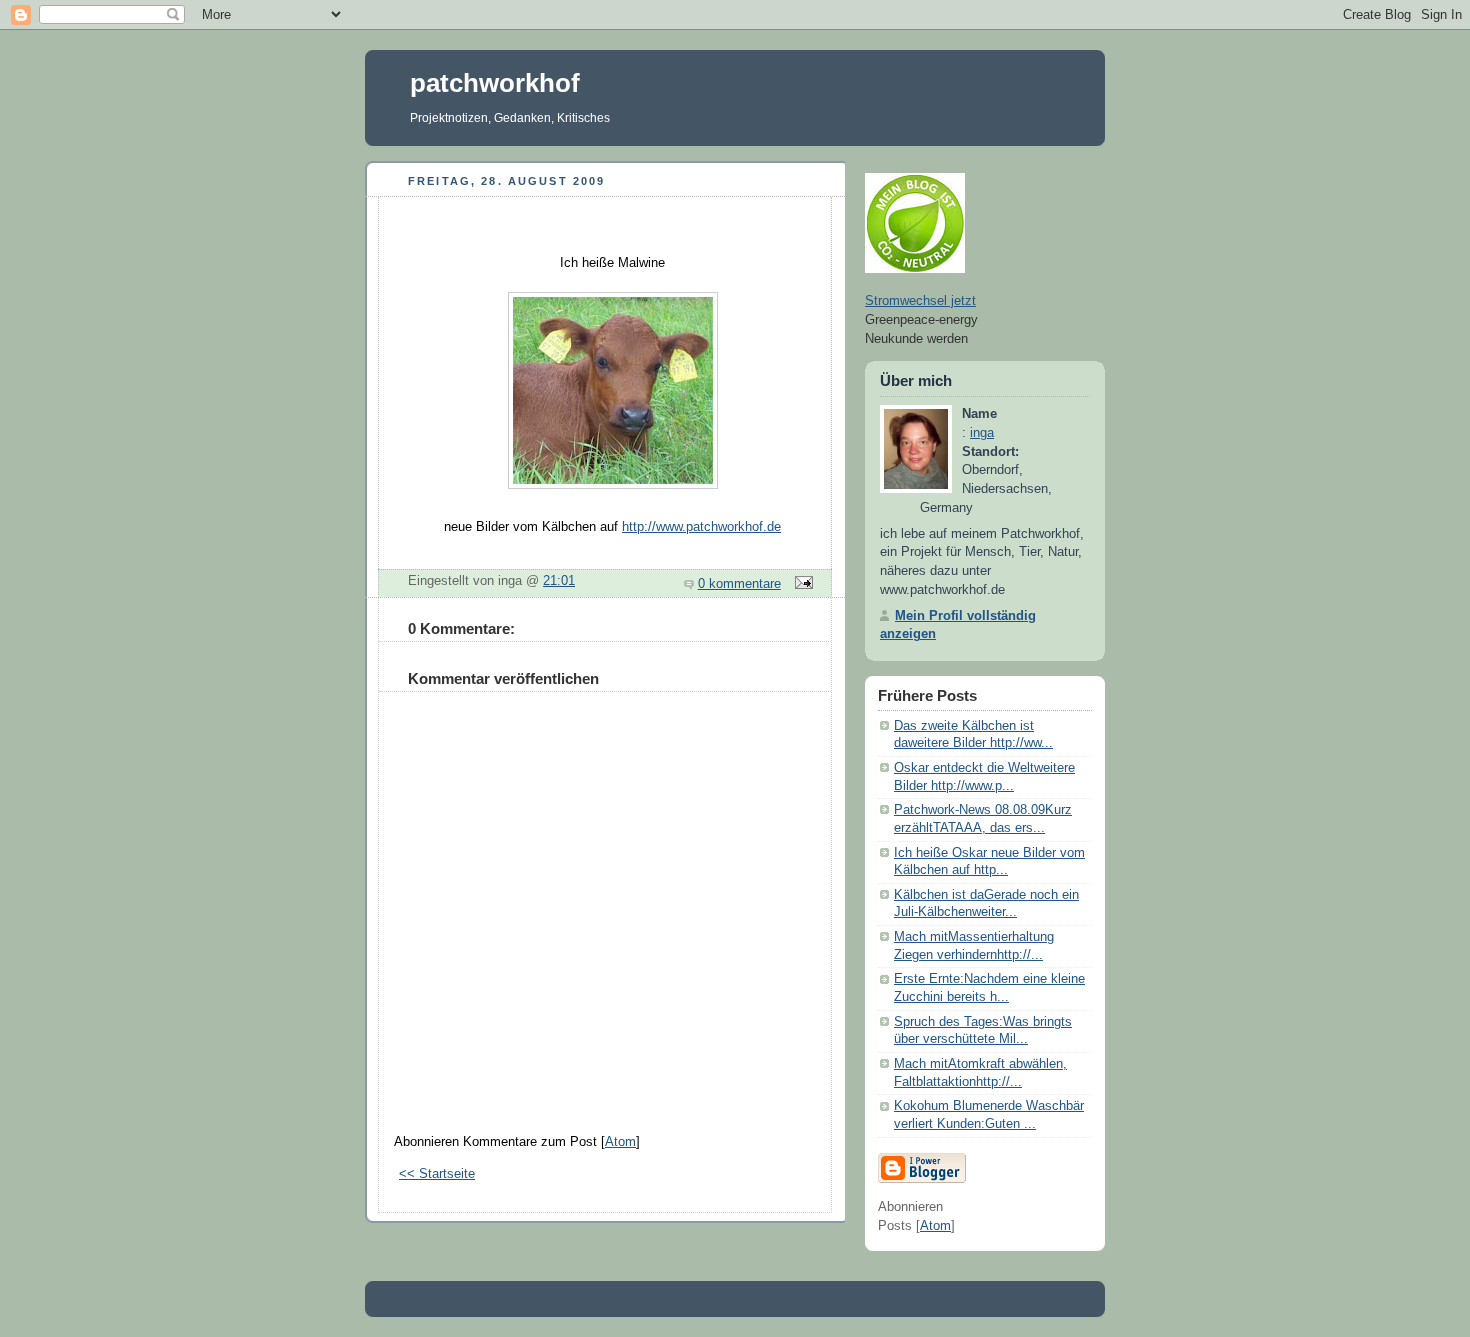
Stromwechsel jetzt (920, 301)
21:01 (559, 581)
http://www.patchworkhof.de (701, 527)
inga (982, 433)
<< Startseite (437, 1174)
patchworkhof (495, 83)
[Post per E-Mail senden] (801, 584)
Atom (620, 1142)
